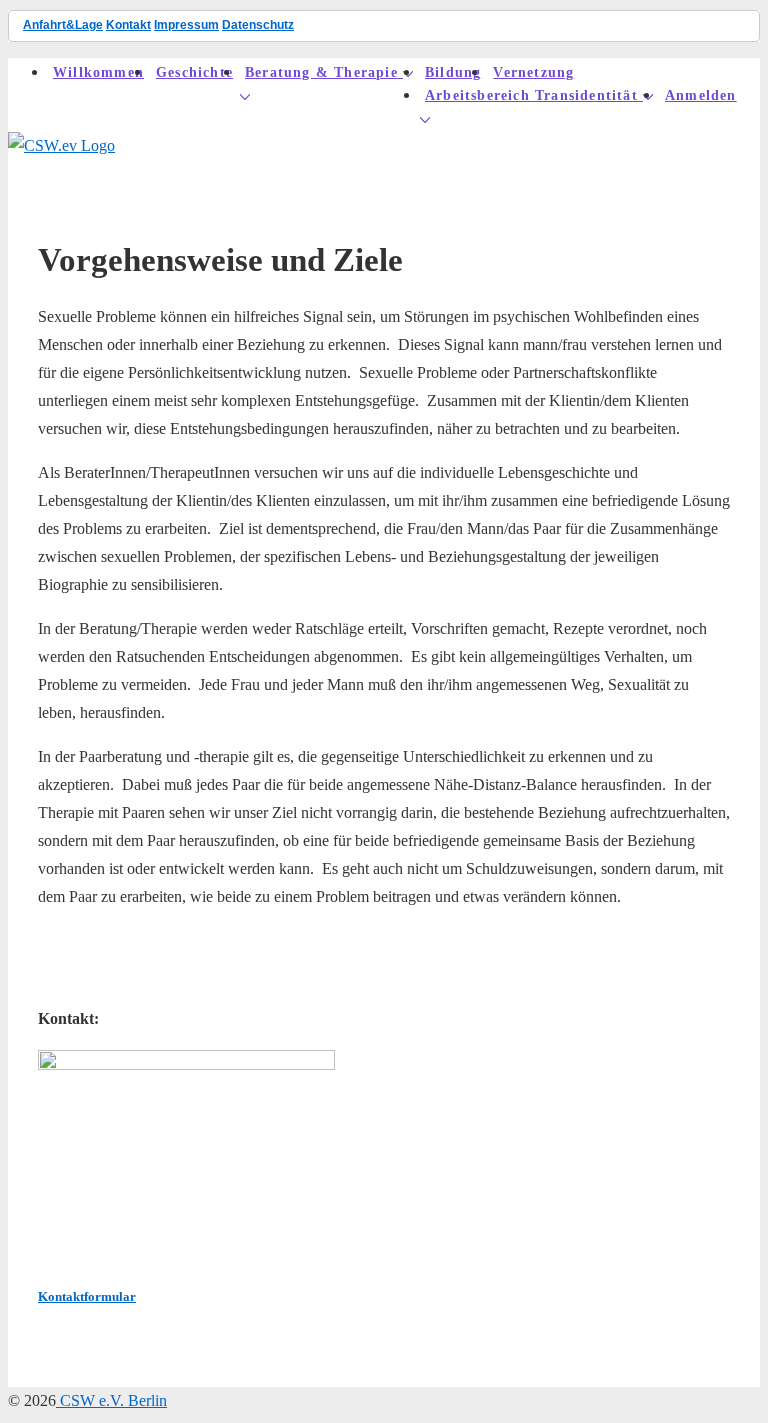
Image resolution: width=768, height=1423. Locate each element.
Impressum (186, 25)
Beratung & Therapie (321, 72)
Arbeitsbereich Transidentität (531, 95)
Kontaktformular (87, 1296)
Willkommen (98, 72)
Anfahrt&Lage (63, 25)
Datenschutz (258, 25)
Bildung (453, 72)
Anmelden (701, 95)
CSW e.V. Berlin (111, 1400)
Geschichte (194, 72)
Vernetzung (533, 72)
